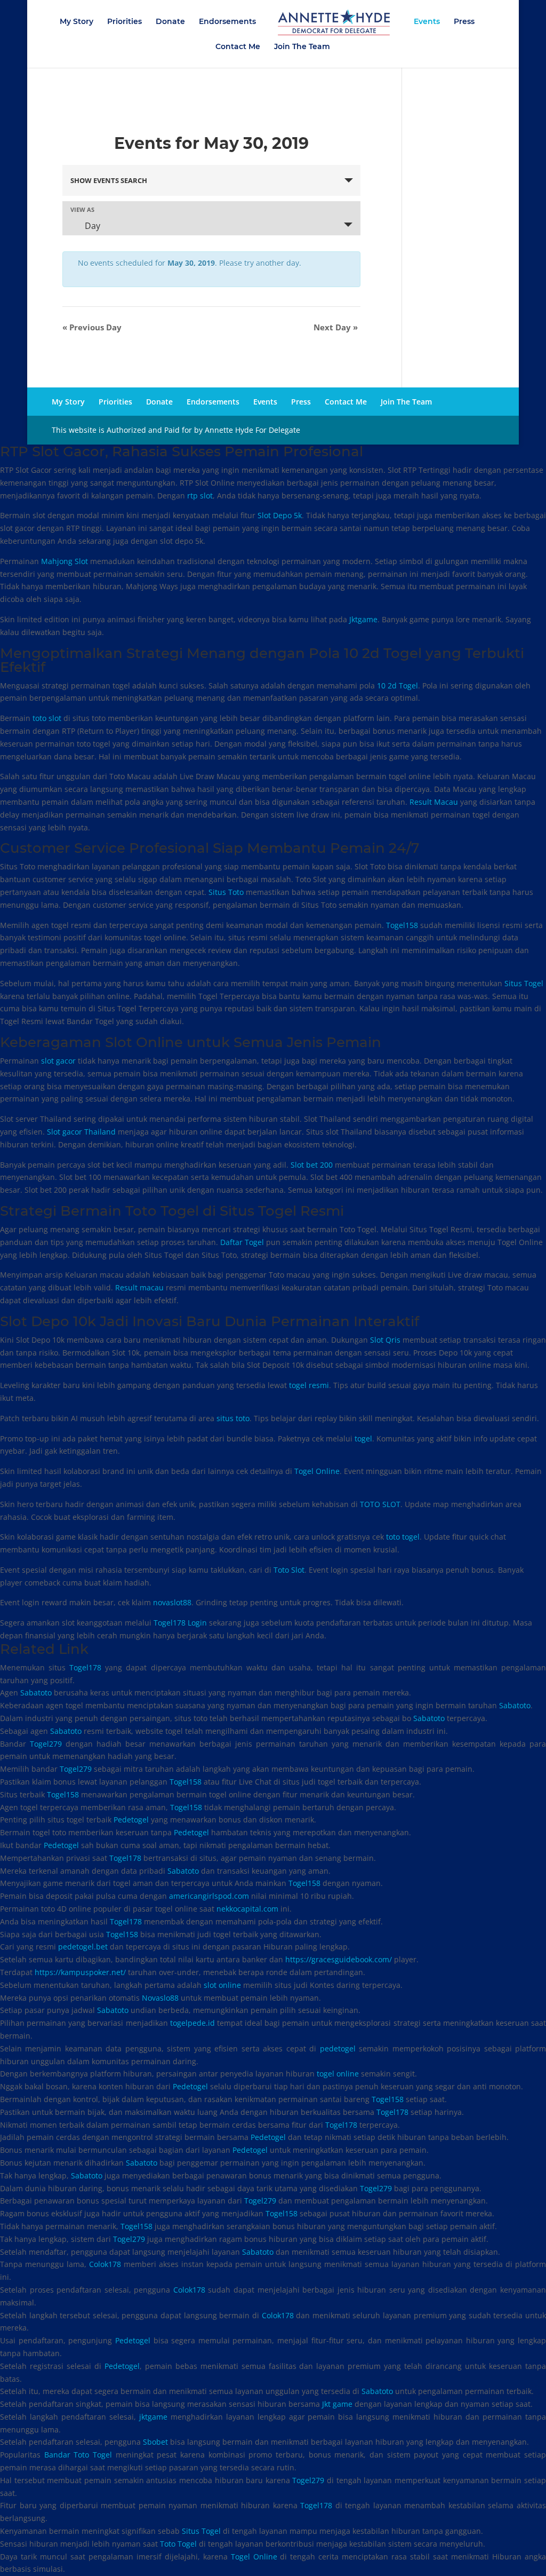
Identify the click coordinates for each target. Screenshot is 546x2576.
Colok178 (105, 2264)
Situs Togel (524, 983)
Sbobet (155, 2442)
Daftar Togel (242, 1242)
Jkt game (337, 2404)
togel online (338, 2074)
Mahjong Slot (65, 561)
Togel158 (402, 925)
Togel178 (85, 1667)
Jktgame (363, 619)
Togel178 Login (180, 1623)
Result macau (139, 1287)
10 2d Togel (398, 685)
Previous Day (92, 327)
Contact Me (238, 47)
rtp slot (200, 496)
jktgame (153, 2417)
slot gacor (58, 1061)
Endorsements (227, 22)
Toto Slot (289, 1570)
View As (82, 209)
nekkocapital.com (247, 1909)
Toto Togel (178, 2544)
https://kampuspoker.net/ (80, 1972)
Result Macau (434, 802)
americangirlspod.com (209, 1896)
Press (464, 22)
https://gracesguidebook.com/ (339, 1959)
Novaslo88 (160, 1998)
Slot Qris (385, 1340)
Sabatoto (36, 1693)
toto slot (47, 718)
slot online (222, 1985)
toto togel (403, 1537)
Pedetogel (131, 1820)
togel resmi (309, 1385)
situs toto (233, 1418)
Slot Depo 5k (280, 515)
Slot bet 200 (312, 1165)
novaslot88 (172, 1602)
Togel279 (46, 1744)
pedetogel (338, 2048)
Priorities (125, 22)
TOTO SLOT (380, 1504)
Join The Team (302, 47)
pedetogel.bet (83, 1947)
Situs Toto (226, 892)
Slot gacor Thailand (81, 1132)
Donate (170, 22)
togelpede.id (192, 2023)
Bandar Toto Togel (78, 2455)
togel (363, 1438)
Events (427, 22)
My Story (77, 22)
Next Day (336, 327)
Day (91, 226)
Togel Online (317, 1471)
